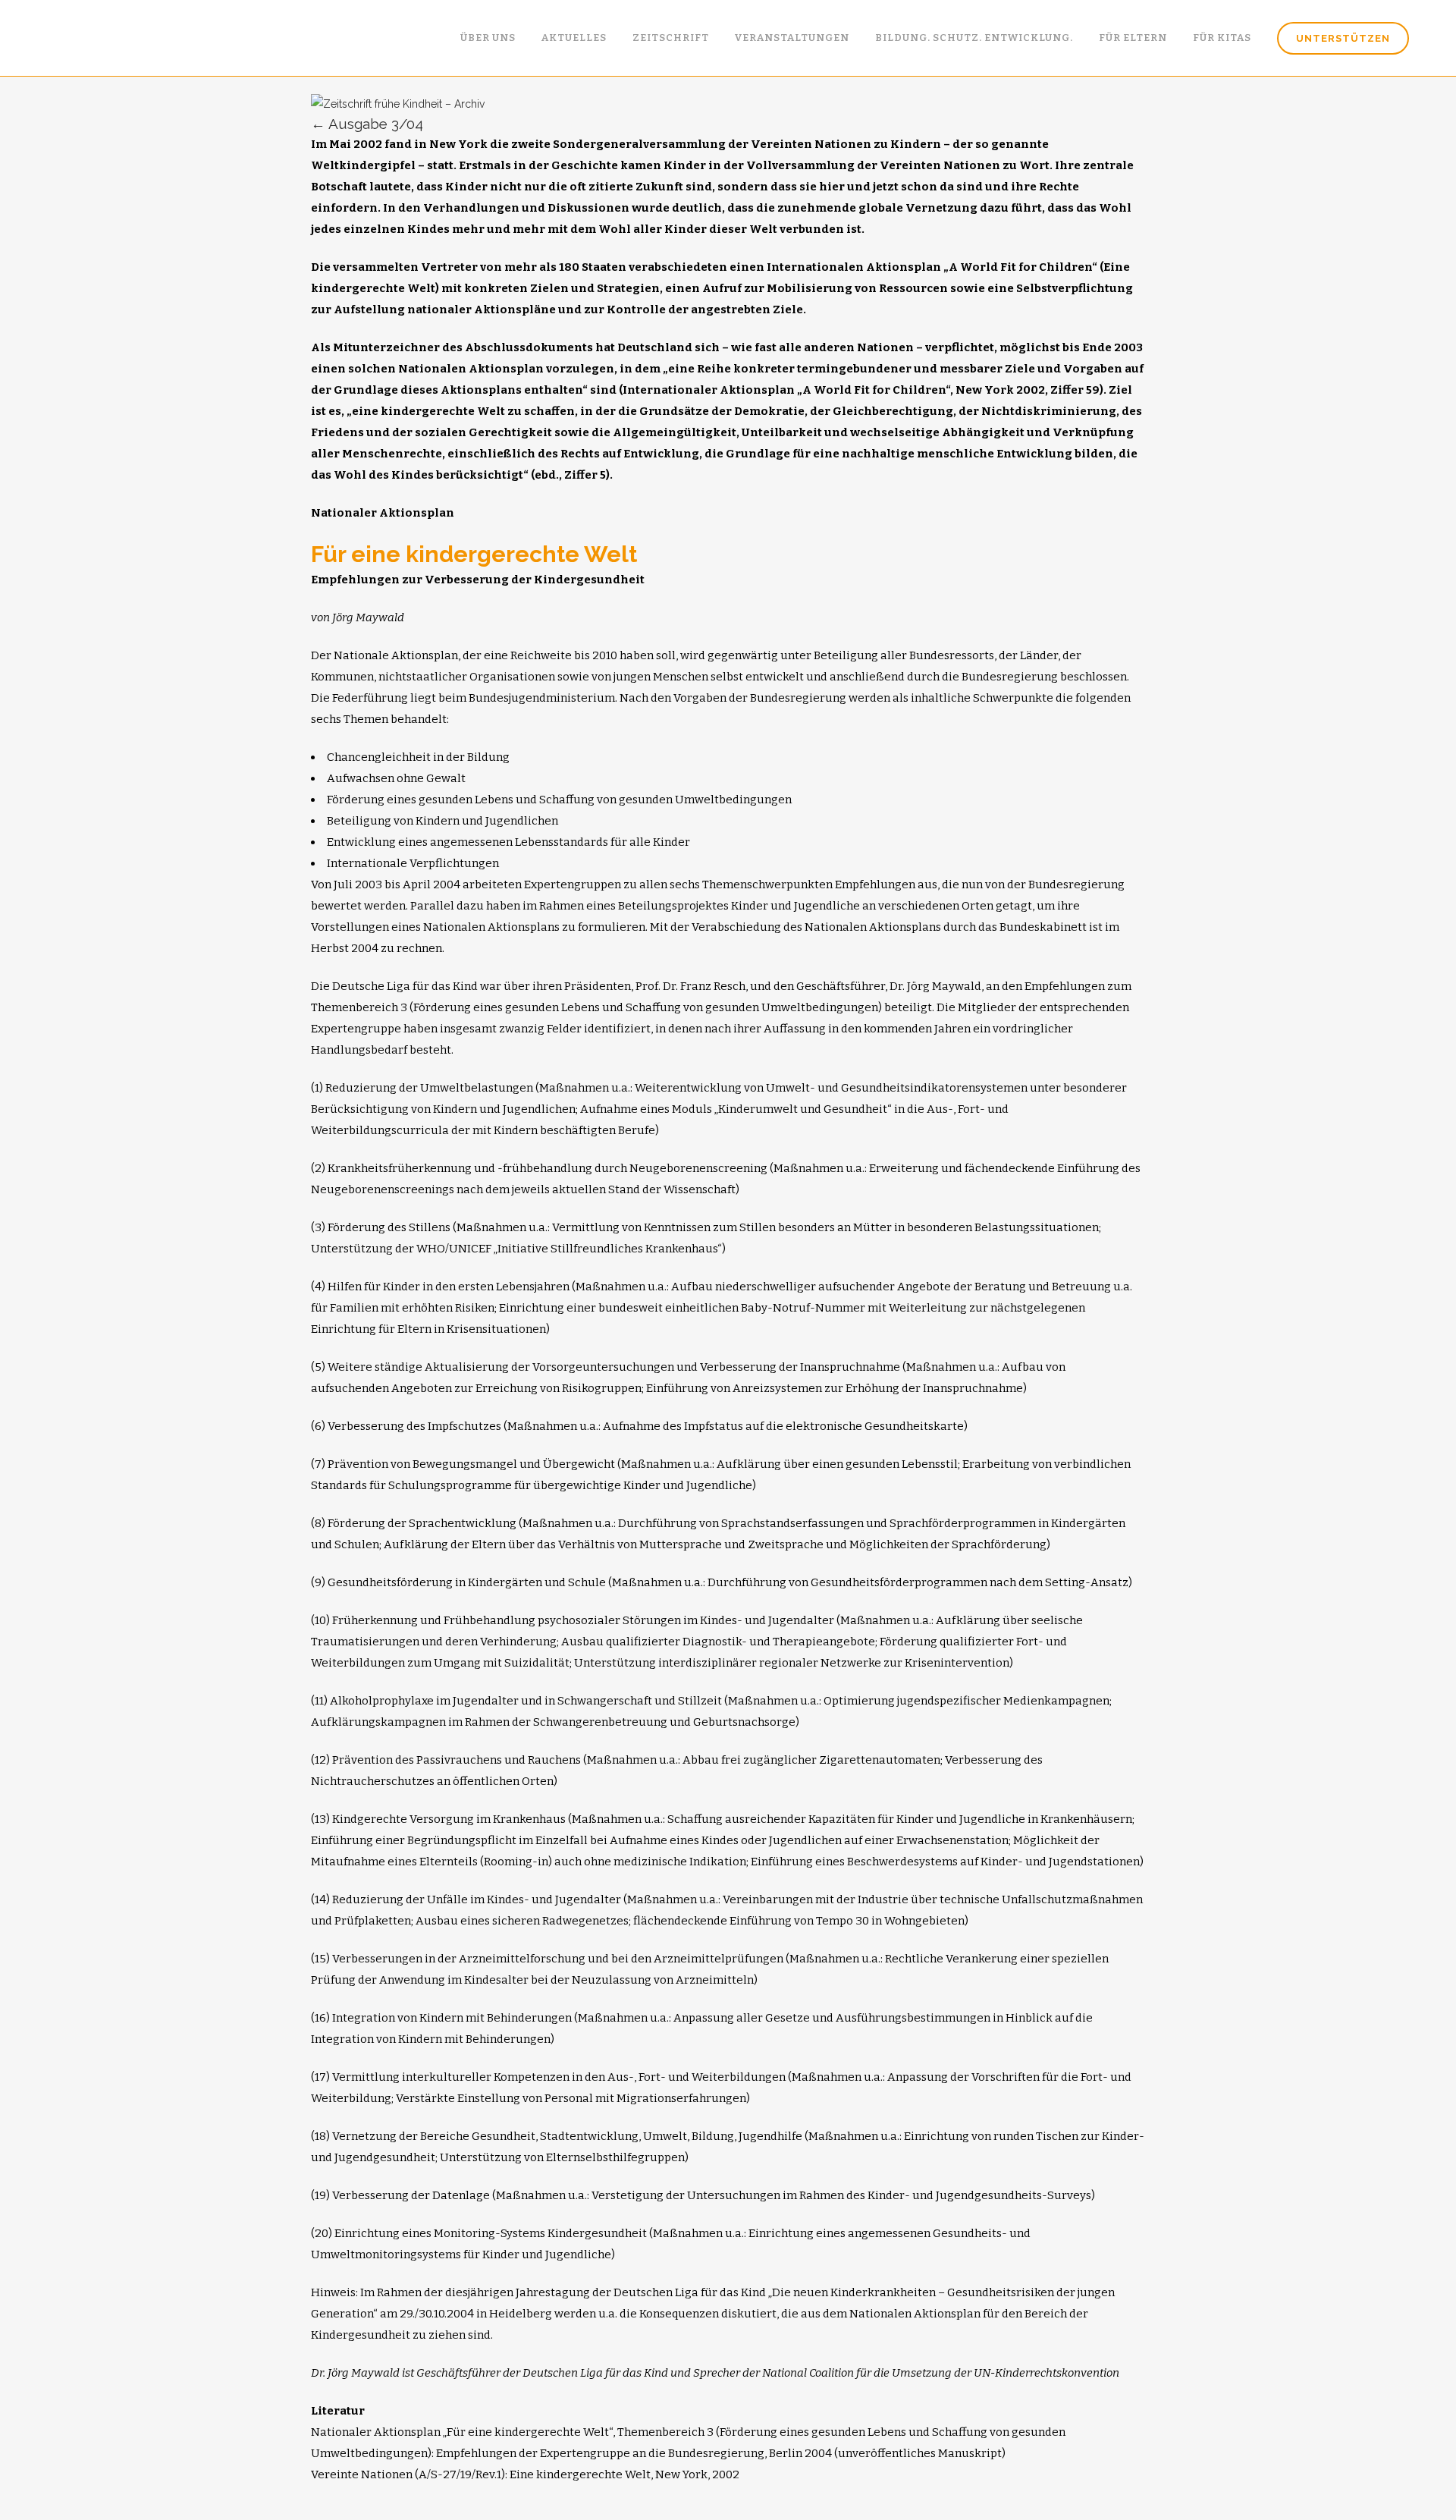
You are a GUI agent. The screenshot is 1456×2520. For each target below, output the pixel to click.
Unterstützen (1343, 38)
